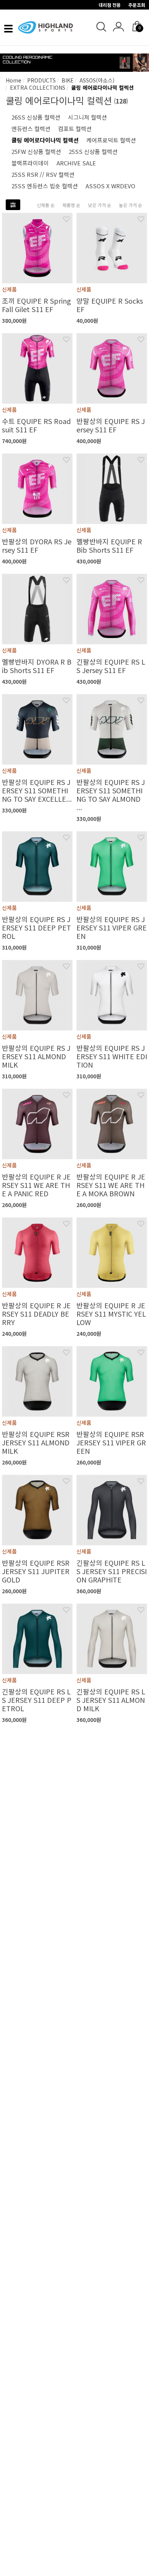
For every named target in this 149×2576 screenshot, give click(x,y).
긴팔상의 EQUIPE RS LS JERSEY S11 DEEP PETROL (37, 1700)
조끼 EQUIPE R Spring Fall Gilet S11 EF (36, 305)
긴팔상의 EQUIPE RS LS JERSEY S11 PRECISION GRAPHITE (112, 1571)
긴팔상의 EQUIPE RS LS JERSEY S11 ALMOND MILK (111, 1700)
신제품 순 (46, 205)
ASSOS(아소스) (96, 80)
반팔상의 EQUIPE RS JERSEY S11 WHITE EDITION (112, 1056)
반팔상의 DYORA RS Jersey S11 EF (37, 545)
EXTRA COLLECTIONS (37, 87)
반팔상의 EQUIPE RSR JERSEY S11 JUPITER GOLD (36, 1571)
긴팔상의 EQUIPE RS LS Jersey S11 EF (111, 666)
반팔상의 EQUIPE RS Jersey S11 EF (111, 425)
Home (14, 80)
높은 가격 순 (130, 205)
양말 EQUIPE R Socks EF (110, 305)
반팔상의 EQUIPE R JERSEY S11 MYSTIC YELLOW (111, 1314)
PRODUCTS (41, 80)
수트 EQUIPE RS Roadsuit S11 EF (36, 425)
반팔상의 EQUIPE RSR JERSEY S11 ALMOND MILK (36, 1442)
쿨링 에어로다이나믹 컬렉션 (102, 87)
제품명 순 (71, 205)
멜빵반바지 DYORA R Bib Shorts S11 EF (37, 666)
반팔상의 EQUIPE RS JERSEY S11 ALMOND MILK (36, 1056)
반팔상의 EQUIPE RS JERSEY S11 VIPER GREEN (112, 927)
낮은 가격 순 (100, 205)
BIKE (67, 80)
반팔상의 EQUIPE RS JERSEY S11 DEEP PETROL (36, 927)
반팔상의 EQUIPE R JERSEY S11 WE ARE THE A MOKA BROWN (111, 1185)
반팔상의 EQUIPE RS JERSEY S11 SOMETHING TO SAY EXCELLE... (37, 790)
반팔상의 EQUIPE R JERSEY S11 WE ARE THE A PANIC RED (36, 1185)
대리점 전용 (110, 5)
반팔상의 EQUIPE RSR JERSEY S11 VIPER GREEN (111, 1442)
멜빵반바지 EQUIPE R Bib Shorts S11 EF (109, 545)
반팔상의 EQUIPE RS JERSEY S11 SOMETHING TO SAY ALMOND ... (111, 794)
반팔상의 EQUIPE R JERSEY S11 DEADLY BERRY (36, 1314)
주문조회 (137, 5)
